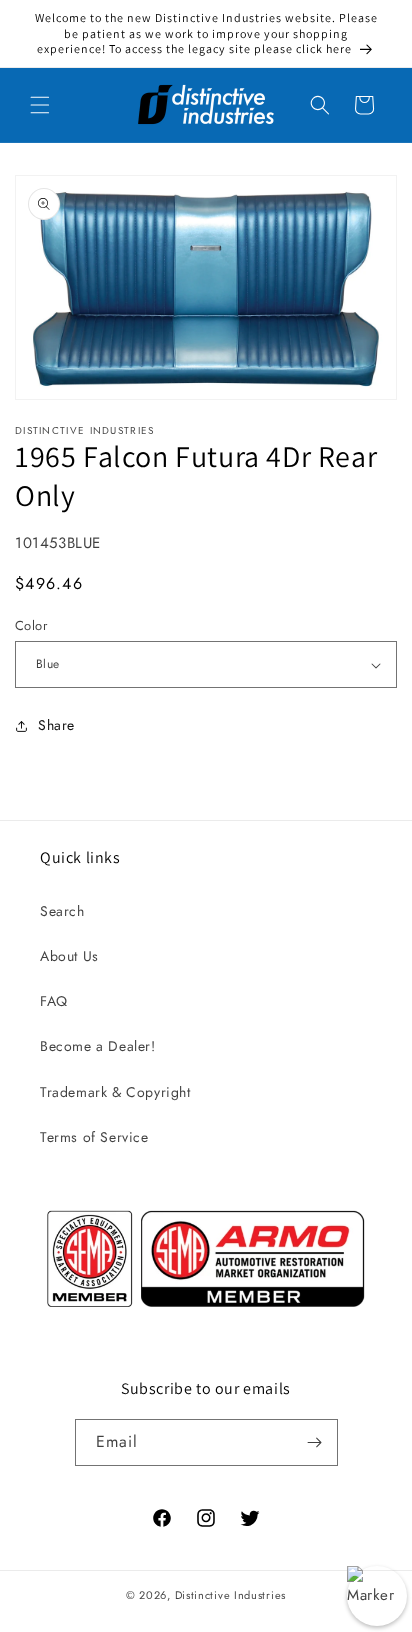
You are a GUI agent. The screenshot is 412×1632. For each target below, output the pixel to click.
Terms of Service (94, 1137)
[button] (40, 105)
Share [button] (56, 725)
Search (62, 911)
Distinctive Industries (230, 1595)
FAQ (54, 1001)
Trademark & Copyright (115, 1092)
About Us (69, 956)
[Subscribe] (315, 1442)
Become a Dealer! (98, 1046)
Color (31, 625)
